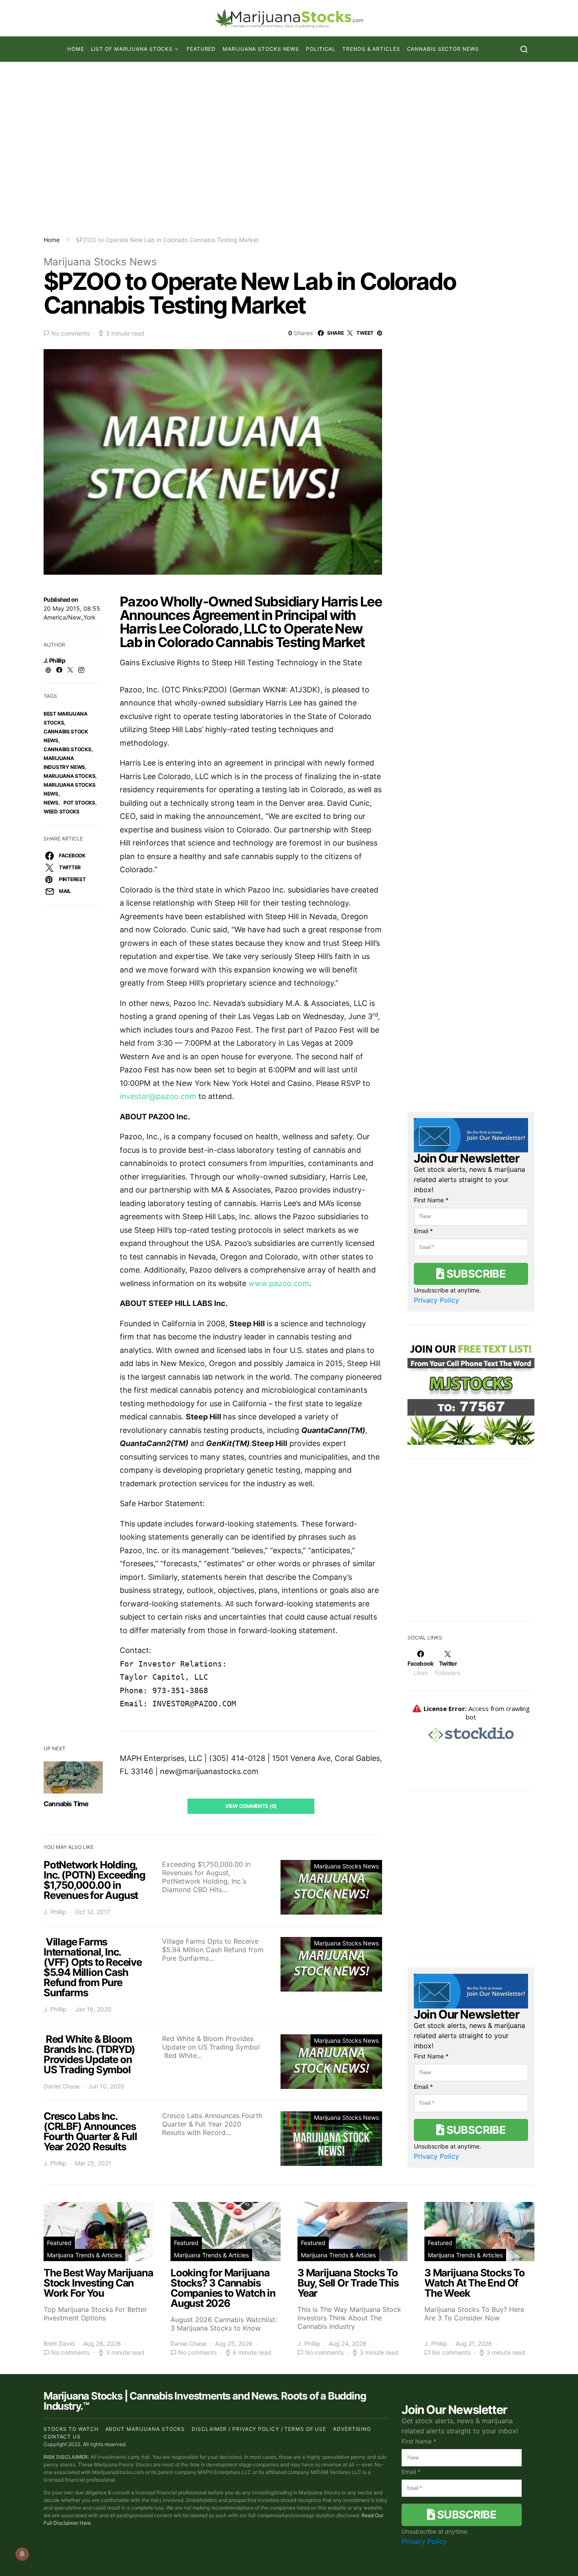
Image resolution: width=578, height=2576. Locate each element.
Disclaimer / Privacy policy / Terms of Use (259, 2429)
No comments (70, 333)
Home (76, 49)
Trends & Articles (371, 49)
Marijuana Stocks (69, 776)
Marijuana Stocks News (261, 49)
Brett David (59, 2343)
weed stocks (62, 811)
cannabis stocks (67, 749)
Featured (201, 49)
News (51, 803)
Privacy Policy (436, 1300)
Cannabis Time (66, 1804)
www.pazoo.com (279, 1283)
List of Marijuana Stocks (132, 49)
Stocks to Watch (71, 2429)
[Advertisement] (289, 149)
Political (321, 49)
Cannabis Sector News (443, 49)
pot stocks (79, 803)
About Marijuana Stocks (145, 2429)
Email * (423, 1231)
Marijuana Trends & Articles (84, 2255)
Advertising (352, 2429)
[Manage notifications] (22, 2554)
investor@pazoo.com (158, 1096)
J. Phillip (54, 660)
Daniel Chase (62, 2086)
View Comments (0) (251, 1806)
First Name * (431, 1200)
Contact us (62, 2437)
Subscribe (475, 1274)
